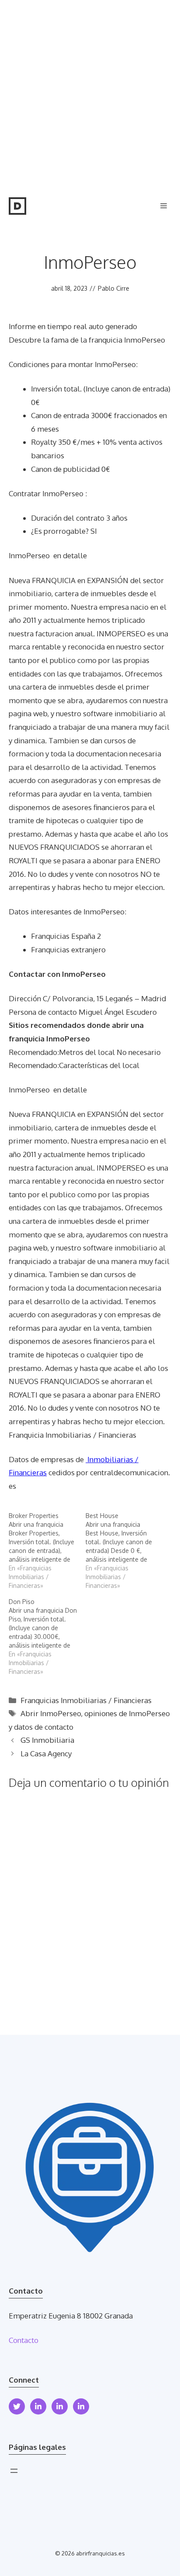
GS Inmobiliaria (47, 1740)
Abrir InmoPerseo (51, 1713)
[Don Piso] (47, 1637)
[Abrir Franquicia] (17, 206)
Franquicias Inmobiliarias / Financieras (86, 1700)
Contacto (24, 2340)
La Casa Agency (46, 1753)
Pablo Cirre (114, 288)
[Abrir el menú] (14, 2471)
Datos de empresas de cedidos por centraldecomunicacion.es (89, 1473)
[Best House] (124, 1551)
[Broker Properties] (47, 1551)
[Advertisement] (90, 94)
